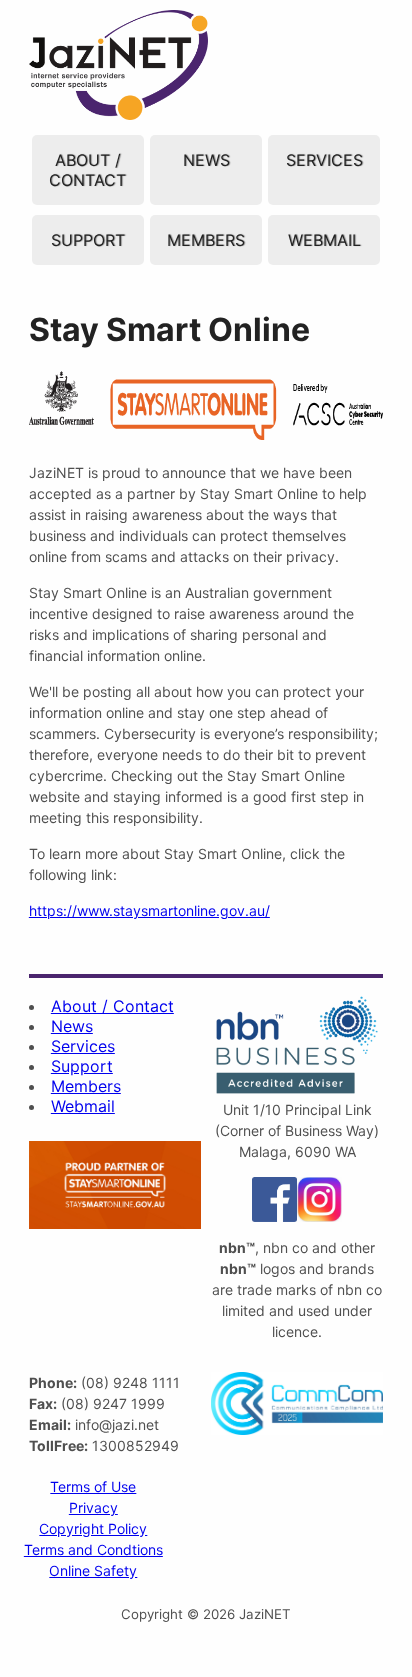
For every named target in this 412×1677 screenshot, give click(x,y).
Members (206, 240)
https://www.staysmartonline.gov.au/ (149, 910)
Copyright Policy (93, 1528)
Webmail (324, 240)
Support (88, 240)
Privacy (93, 1507)
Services (324, 160)
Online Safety (93, 1570)
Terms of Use (93, 1486)
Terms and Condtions (93, 1549)
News (206, 160)
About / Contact (87, 170)
